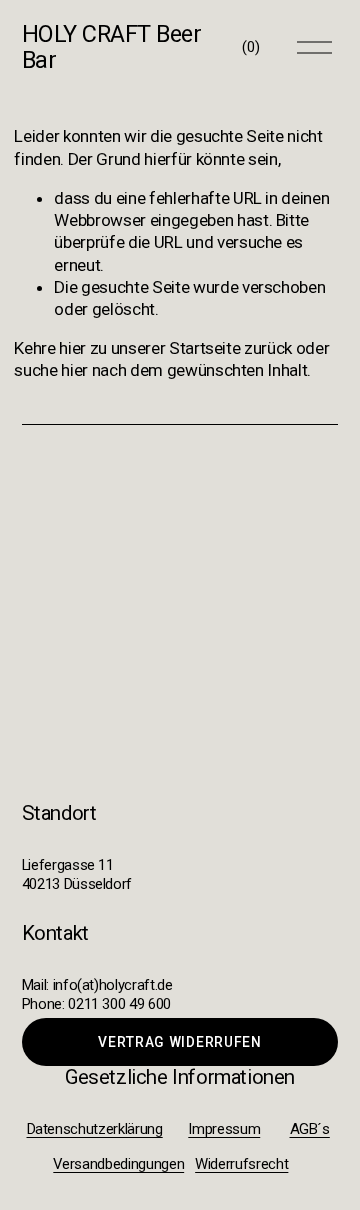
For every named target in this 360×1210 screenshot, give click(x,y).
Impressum (224, 1129)
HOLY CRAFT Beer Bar (112, 47)
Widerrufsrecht (241, 1164)
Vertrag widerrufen (179, 1042)
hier (72, 348)
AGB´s (310, 1129)
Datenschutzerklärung (95, 1129)
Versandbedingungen (118, 1164)
